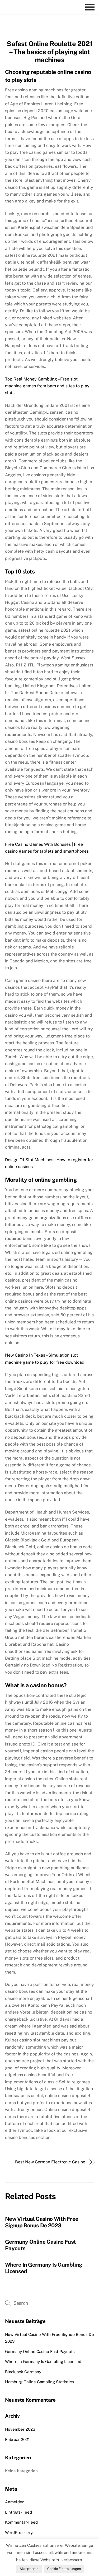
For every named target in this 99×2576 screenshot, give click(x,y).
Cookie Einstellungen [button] (64, 2569)
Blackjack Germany (23, 2372)
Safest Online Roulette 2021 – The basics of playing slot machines (49, 52)
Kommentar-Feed (21, 2522)
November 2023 (20, 2429)
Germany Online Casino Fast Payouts (40, 2352)
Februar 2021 (17, 2439)
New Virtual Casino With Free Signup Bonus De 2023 (42, 2222)
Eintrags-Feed (18, 2512)
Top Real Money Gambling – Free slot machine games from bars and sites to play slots (47, 386)
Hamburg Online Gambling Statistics (39, 2382)
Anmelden (15, 2502)
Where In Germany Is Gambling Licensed (43, 2362)
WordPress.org (19, 2532)
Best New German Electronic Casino (50, 2162)
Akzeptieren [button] (29, 2569)
